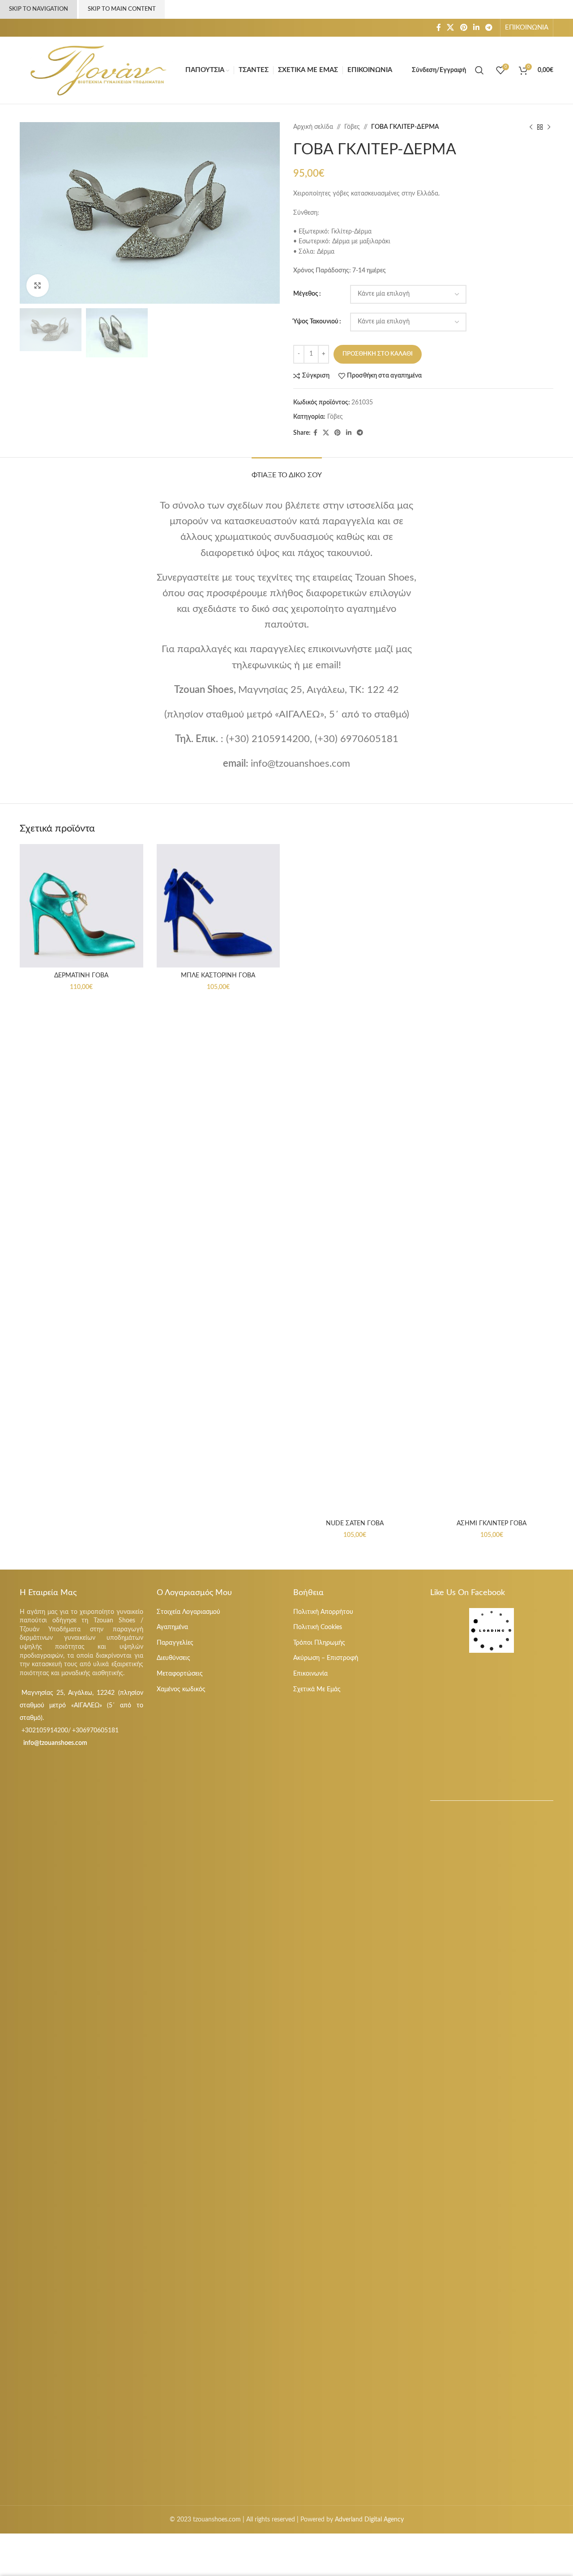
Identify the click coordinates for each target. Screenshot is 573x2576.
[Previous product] (531, 127)
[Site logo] (98, 70)
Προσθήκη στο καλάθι (378, 354)
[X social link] (451, 28)
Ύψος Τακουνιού (316, 322)
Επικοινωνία (310, 1674)
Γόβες (352, 127)
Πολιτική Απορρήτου (323, 1612)
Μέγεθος (306, 294)
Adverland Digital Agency (369, 2520)
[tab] (287, 471)
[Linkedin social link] (476, 28)
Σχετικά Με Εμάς (317, 1689)
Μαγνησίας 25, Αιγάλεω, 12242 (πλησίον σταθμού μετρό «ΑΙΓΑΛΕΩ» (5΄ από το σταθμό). (81, 1706)
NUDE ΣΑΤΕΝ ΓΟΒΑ (355, 1524)
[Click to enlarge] (38, 285)
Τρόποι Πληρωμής (319, 1643)
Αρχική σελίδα (313, 127)
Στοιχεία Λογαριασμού (188, 1612)
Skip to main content (122, 9)
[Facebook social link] (438, 28)
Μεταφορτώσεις (180, 1674)
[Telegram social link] (489, 28)
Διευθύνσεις (173, 1658)
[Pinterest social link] (464, 28)
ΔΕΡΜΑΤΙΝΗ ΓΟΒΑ (81, 976)
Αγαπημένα (172, 1627)
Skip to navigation (38, 9)
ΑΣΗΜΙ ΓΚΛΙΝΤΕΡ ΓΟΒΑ (492, 1524)
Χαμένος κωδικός (181, 1689)
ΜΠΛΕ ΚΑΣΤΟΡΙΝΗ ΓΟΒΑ (218, 976)
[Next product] (549, 127)
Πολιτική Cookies (318, 1627)
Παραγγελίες (175, 1643)
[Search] (481, 70)
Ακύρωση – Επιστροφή (326, 1658)
